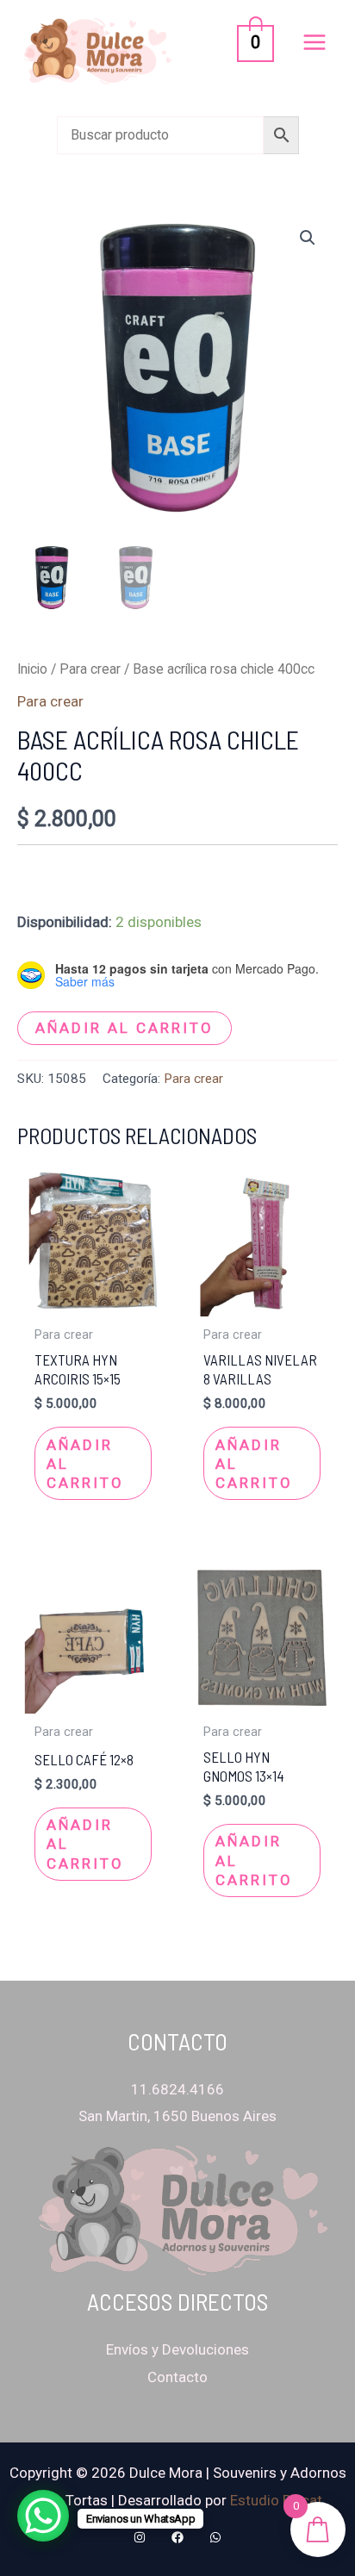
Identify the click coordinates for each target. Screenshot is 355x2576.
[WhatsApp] (215, 2537)
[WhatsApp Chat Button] (43, 2516)
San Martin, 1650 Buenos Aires (177, 2116)
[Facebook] (177, 2537)
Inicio (32, 669)
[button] (308, 238)
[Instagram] (140, 2537)
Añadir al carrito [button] (85, 1464)
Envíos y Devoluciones (177, 2349)
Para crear (90, 669)
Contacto (177, 2377)
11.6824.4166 (177, 2089)
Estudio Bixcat (276, 2500)
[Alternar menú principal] (315, 42)
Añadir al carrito (125, 1028)
